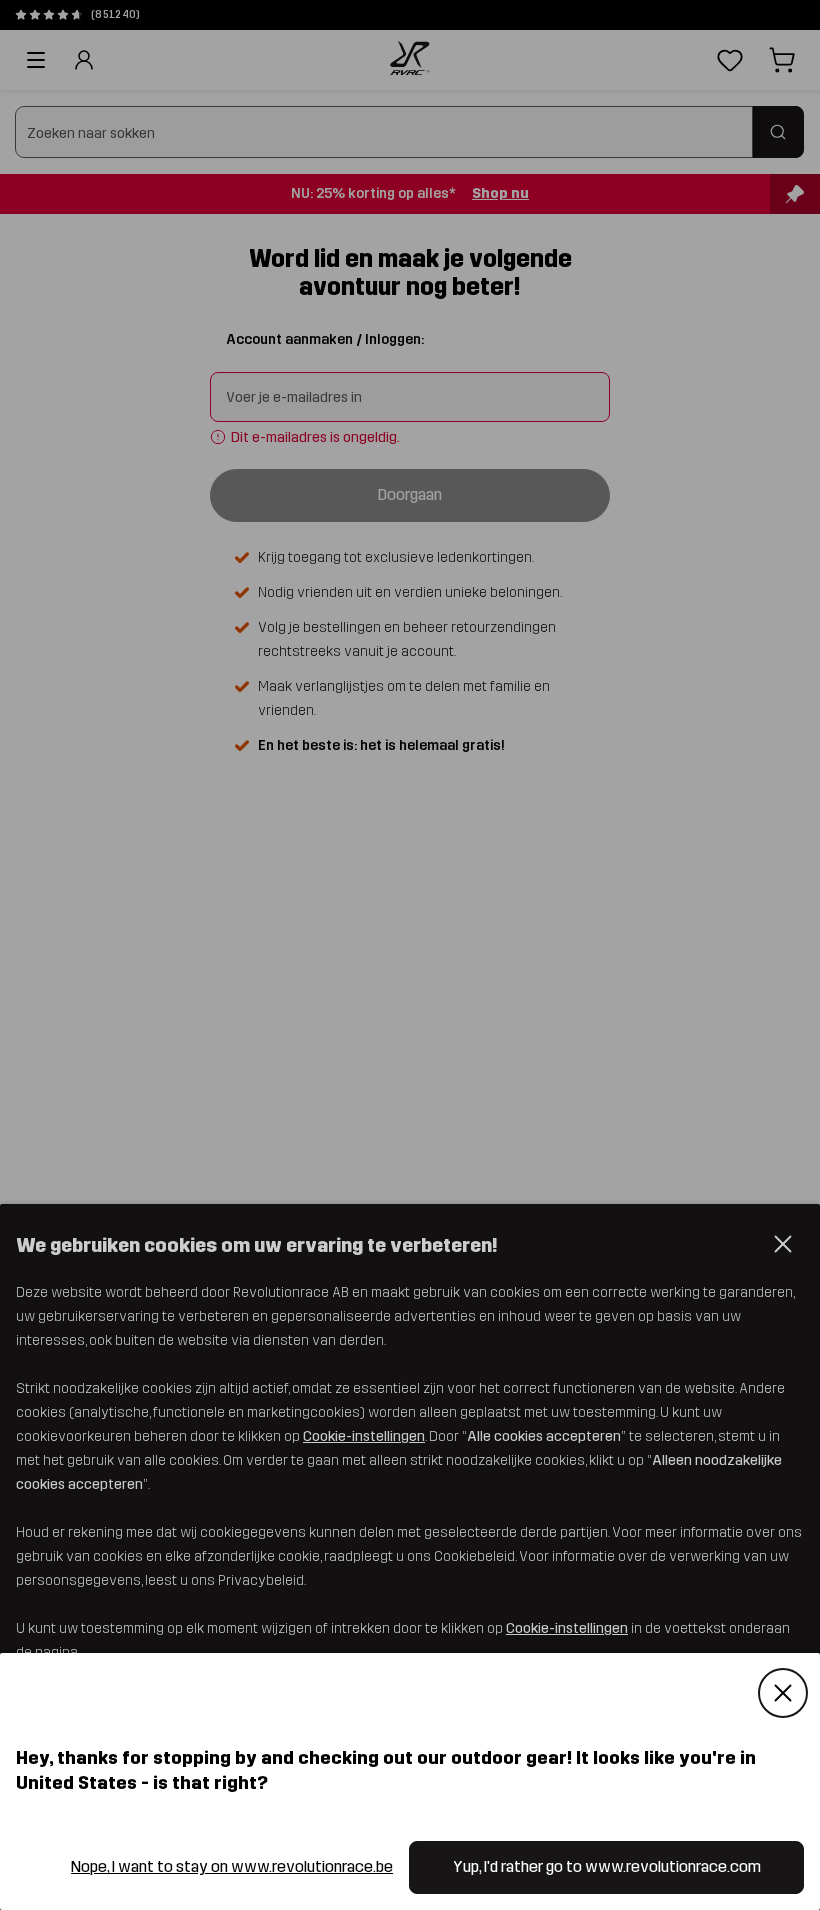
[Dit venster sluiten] (783, 1693)
